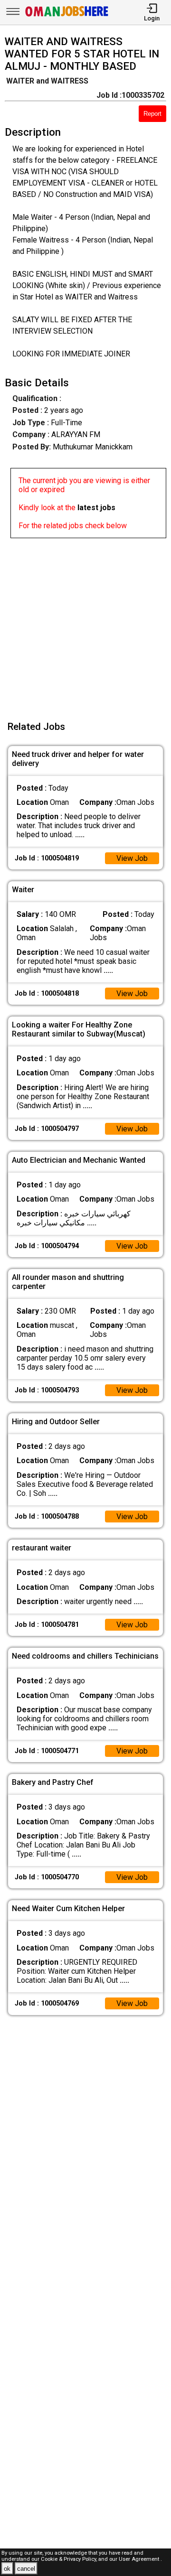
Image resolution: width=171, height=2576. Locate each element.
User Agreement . (140, 2559)
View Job (132, 858)
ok (7, 2569)
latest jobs (96, 508)
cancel (26, 2569)
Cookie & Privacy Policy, (70, 2559)
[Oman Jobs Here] (67, 16)
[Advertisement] (85, 624)
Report (152, 114)
